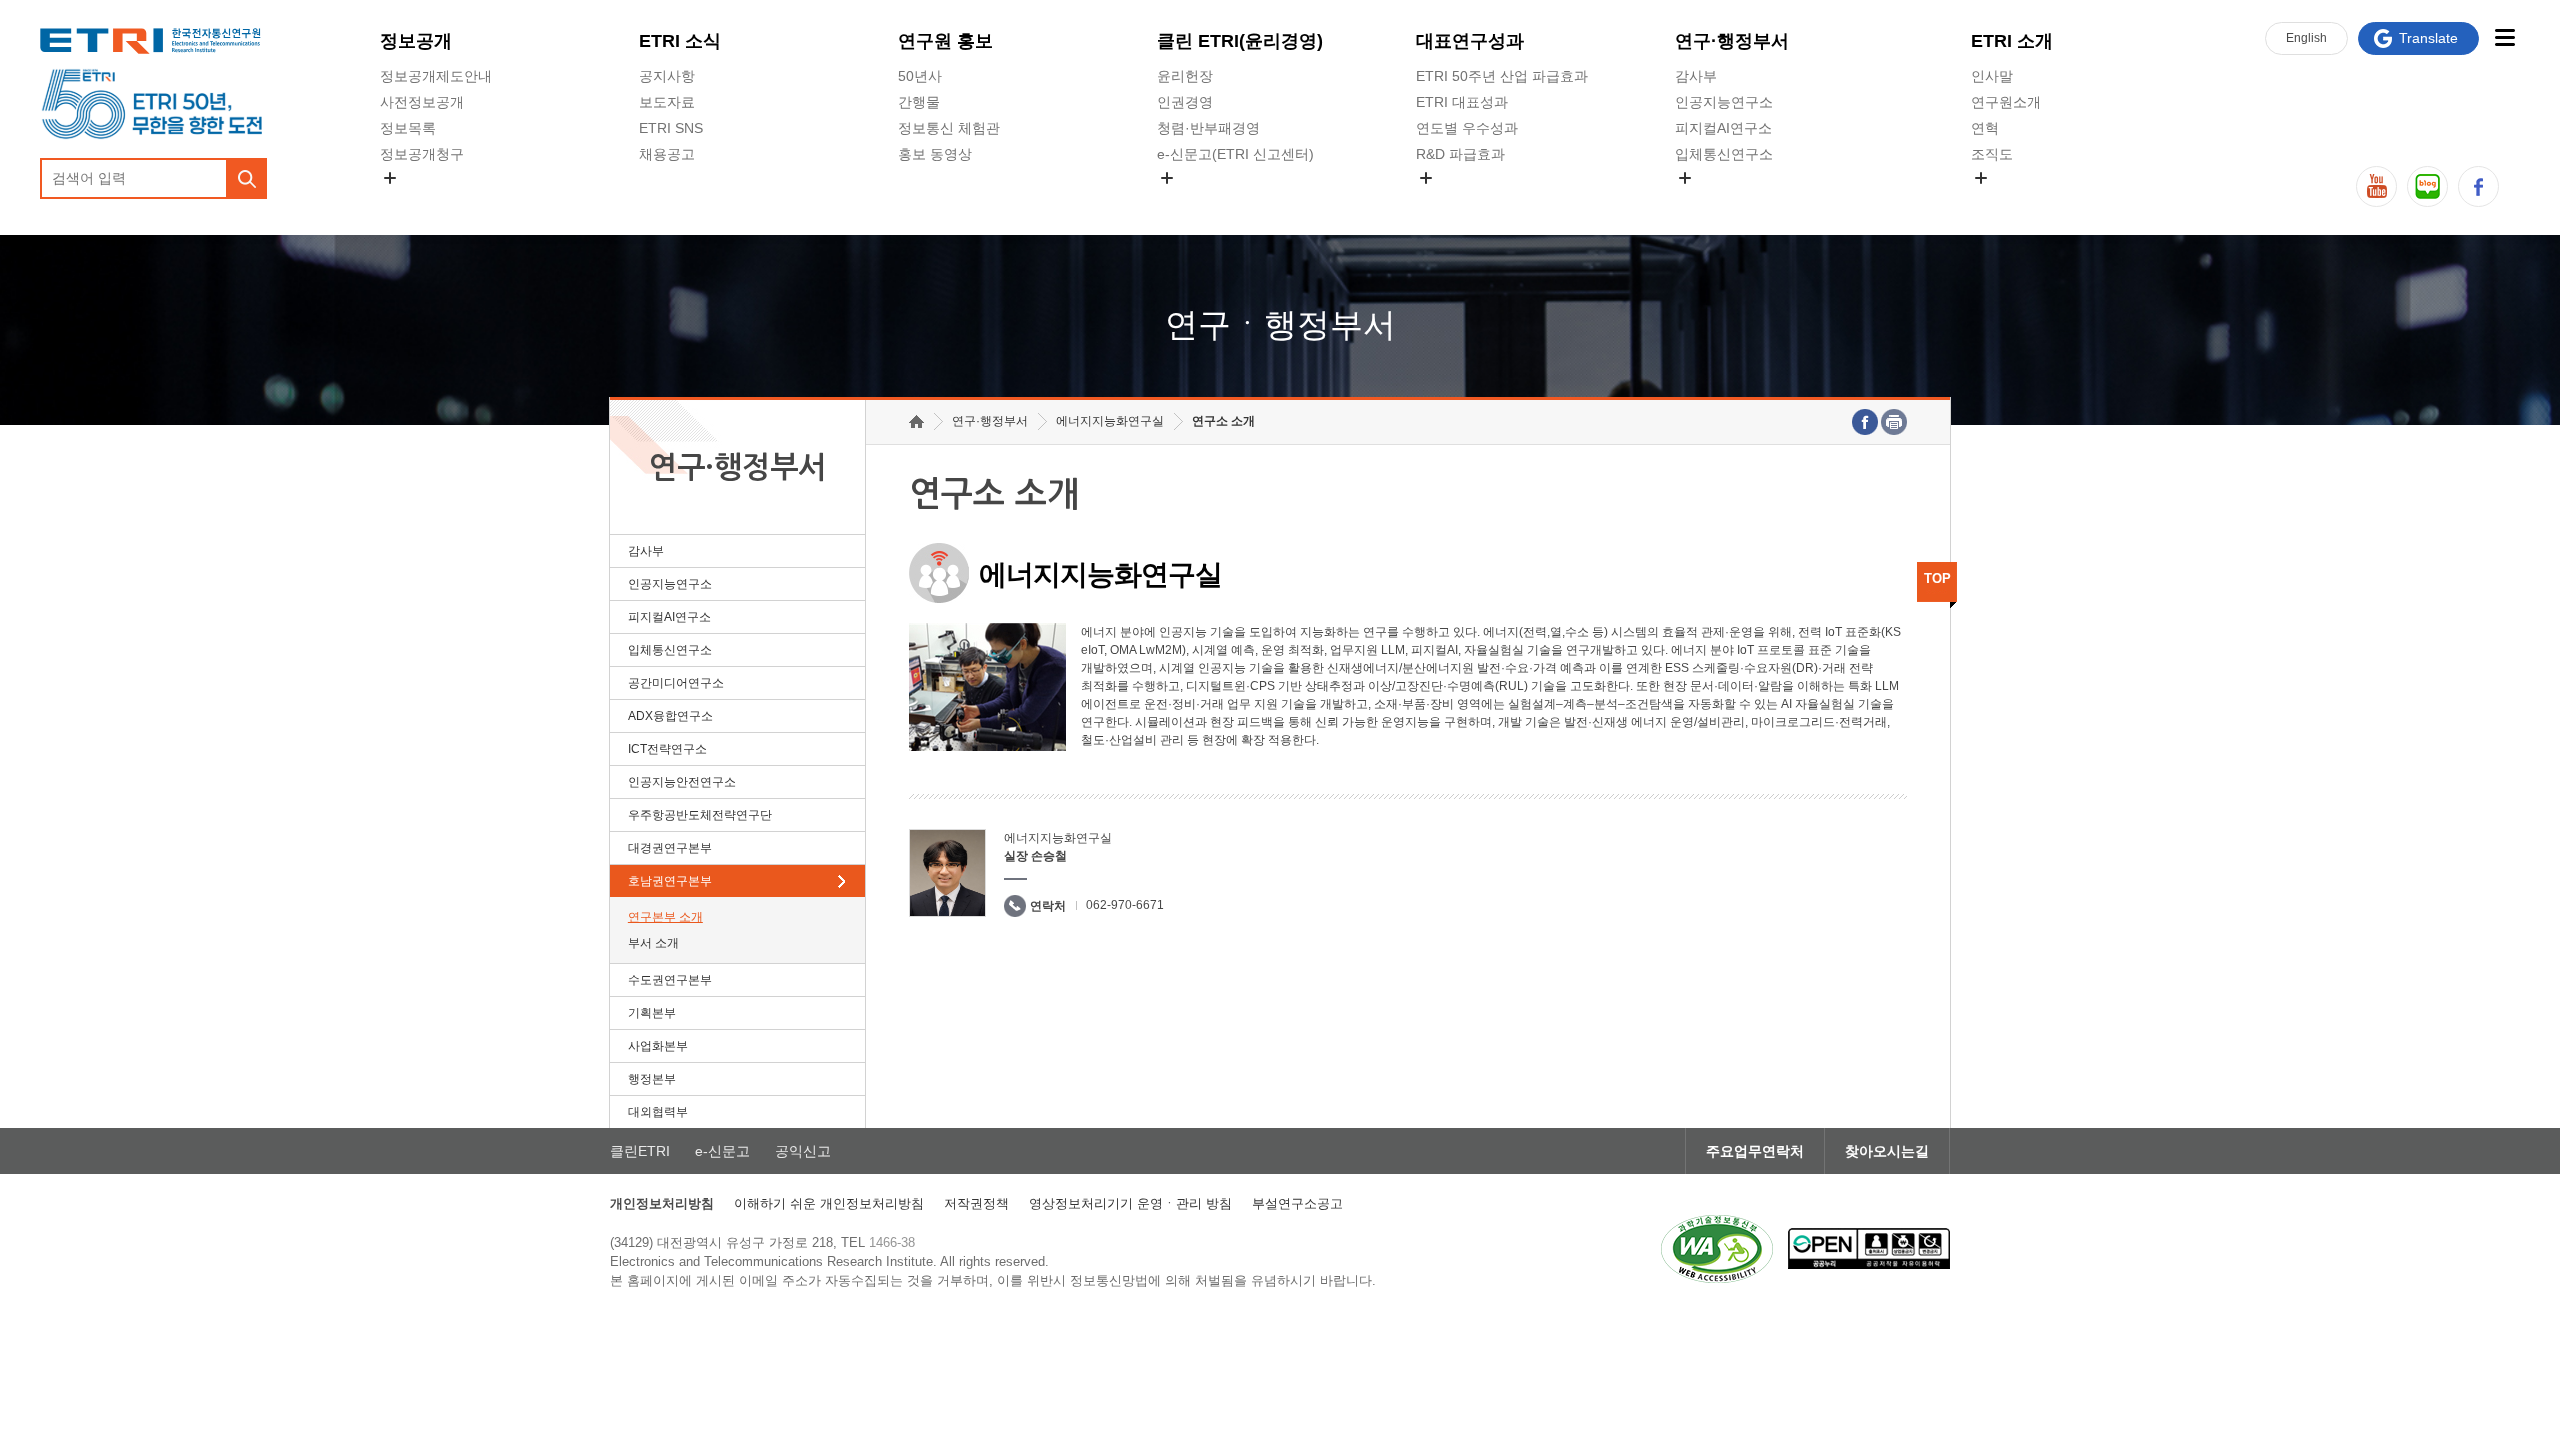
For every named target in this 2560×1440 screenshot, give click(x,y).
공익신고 (1185, 201)
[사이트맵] (2504, 37)
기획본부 (652, 1013)
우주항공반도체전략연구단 (700, 815)
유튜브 (2376, 186)
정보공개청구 (422, 154)
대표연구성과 (1470, 41)
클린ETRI (640, 1151)
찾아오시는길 (1887, 1151)
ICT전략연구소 (667, 749)
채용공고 (667, 154)
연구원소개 (2006, 102)
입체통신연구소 (1724, 154)
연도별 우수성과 (1467, 128)
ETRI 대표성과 (1462, 102)
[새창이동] (1717, 1249)
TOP (1937, 578)
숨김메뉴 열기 (390, 178)
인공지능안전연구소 (682, 782)
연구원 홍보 (945, 41)
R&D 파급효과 (1460, 154)
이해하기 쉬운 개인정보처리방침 (829, 1203)
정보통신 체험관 (949, 128)
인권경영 (1185, 102)
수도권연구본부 (670, 980)
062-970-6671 (1125, 905)
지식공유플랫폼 (1465, 201)
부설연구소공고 (1297, 1203)
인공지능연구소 (1724, 102)
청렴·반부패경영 (1208, 128)
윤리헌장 (1185, 76)
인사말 (1992, 76)
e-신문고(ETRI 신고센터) (1235, 154)
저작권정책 (976, 1203)
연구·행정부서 (1732, 41)
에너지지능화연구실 (1110, 421)
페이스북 (2478, 186)
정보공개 (416, 41)
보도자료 (667, 102)
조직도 (1992, 154)
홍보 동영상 (935, 154)
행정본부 (652, 1079)
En (2306, 38)
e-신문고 (722, 1151)
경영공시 (408, 201)
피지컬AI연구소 (1723, 128)
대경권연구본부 (670, 848)
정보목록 (408, 128)
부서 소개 (653, 943)
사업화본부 (658, 1046)
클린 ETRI (1240, 41)
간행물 (919, 102)
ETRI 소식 (680, 41)
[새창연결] (1865, 422)
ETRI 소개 (2012, 41)
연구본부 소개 (665, 917)
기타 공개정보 (2015, 201)
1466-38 (892, 1242)
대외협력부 (658, 1112)
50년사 (920, 76)
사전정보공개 (422, 102)
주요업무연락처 (1755, 1151)
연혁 (1985, 128)
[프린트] (1894, 422)
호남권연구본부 (670, 881)
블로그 (2427, 186)
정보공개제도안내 (436, 76)
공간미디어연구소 (1731, 201)
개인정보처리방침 (662, 1203)
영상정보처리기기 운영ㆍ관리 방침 (1130, 1203)
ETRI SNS (671, 128)
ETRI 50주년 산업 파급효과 (1502, 76)
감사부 (1696, 76)
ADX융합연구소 (670, 716)
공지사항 (667, 76)
